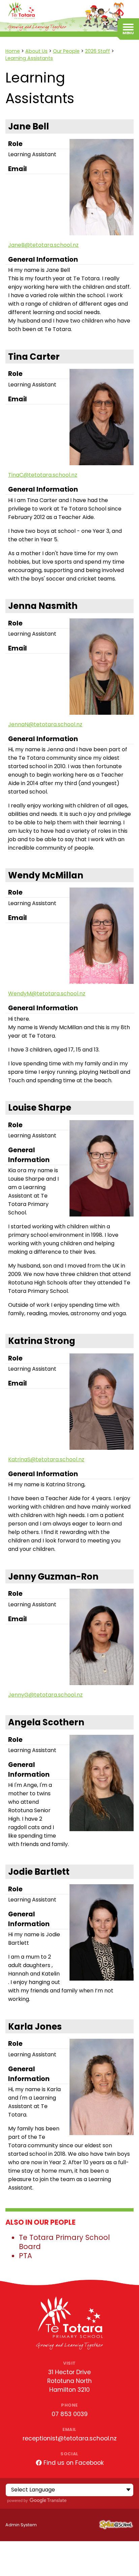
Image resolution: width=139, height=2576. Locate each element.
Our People (66, 51)
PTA (25, 2256)
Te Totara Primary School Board (64, 2242)
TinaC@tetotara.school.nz (43, 475)
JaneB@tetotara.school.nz (43, 245)
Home (13, 51)
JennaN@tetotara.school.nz (45, 724)
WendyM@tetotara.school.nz (47, 994)
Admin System (21, 2525)
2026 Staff (98, 51)
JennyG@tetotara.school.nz (45, 1695)
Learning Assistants (29, 58)
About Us (36, 51)
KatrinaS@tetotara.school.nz (46, 1459)
